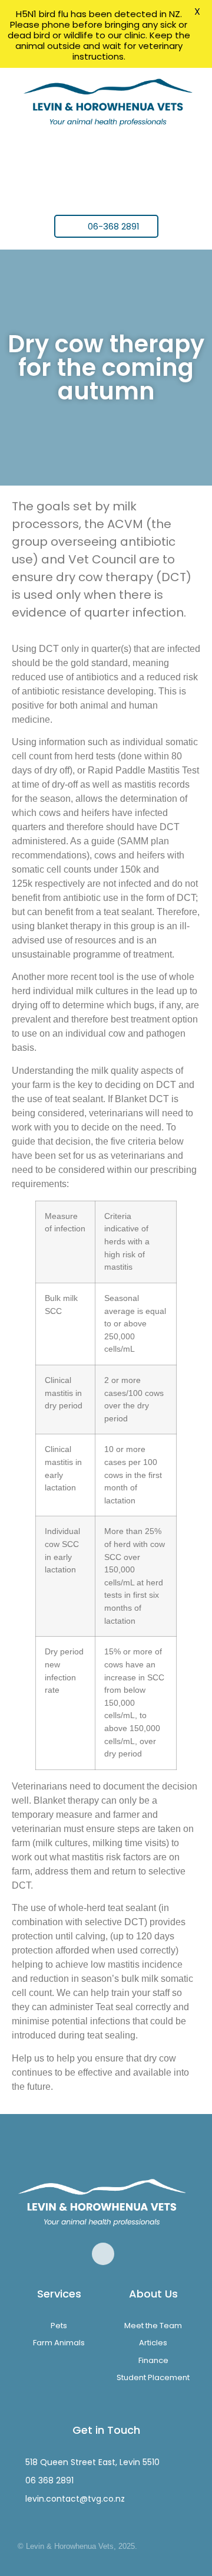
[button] (106, 166)
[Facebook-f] (103, 2254)
